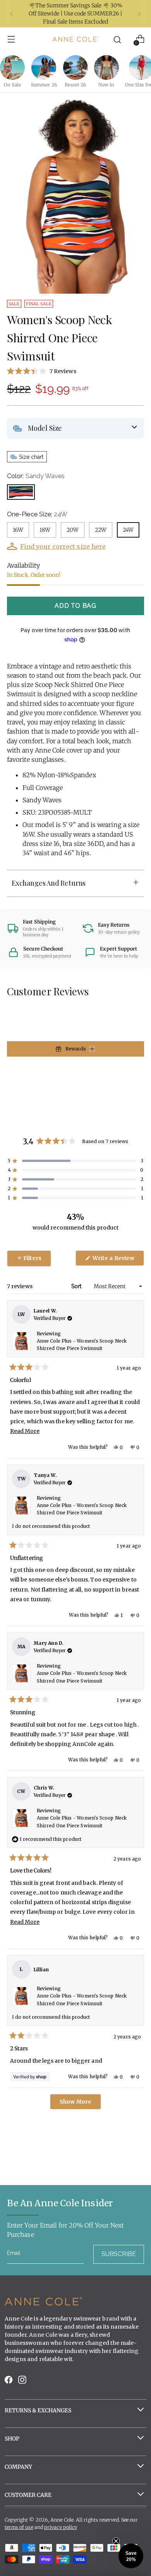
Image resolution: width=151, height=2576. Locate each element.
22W (101, 530)
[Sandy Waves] (21, 492)
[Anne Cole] (75, 39)
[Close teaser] (116, 2541)
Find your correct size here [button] (63, 546)
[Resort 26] (75, 68)
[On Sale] (12, 68)
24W (128, 530)
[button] (75, 371)
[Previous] (12, 14)
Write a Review (118, 1260)
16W (18, 530)
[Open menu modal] (11, 39)
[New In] (106, 68)
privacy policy (61, 2527)
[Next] (139, 14)
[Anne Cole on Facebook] (9, 2382)
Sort (77, 1286)
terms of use (19, 2527)
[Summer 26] (44, 68)
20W (73, 530)
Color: (36, 476)
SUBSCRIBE (119, 2254)
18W (45, 530)
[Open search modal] (117, 39)
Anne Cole (62, 2520)
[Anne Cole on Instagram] (23, 2382)
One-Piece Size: (37, 514)
